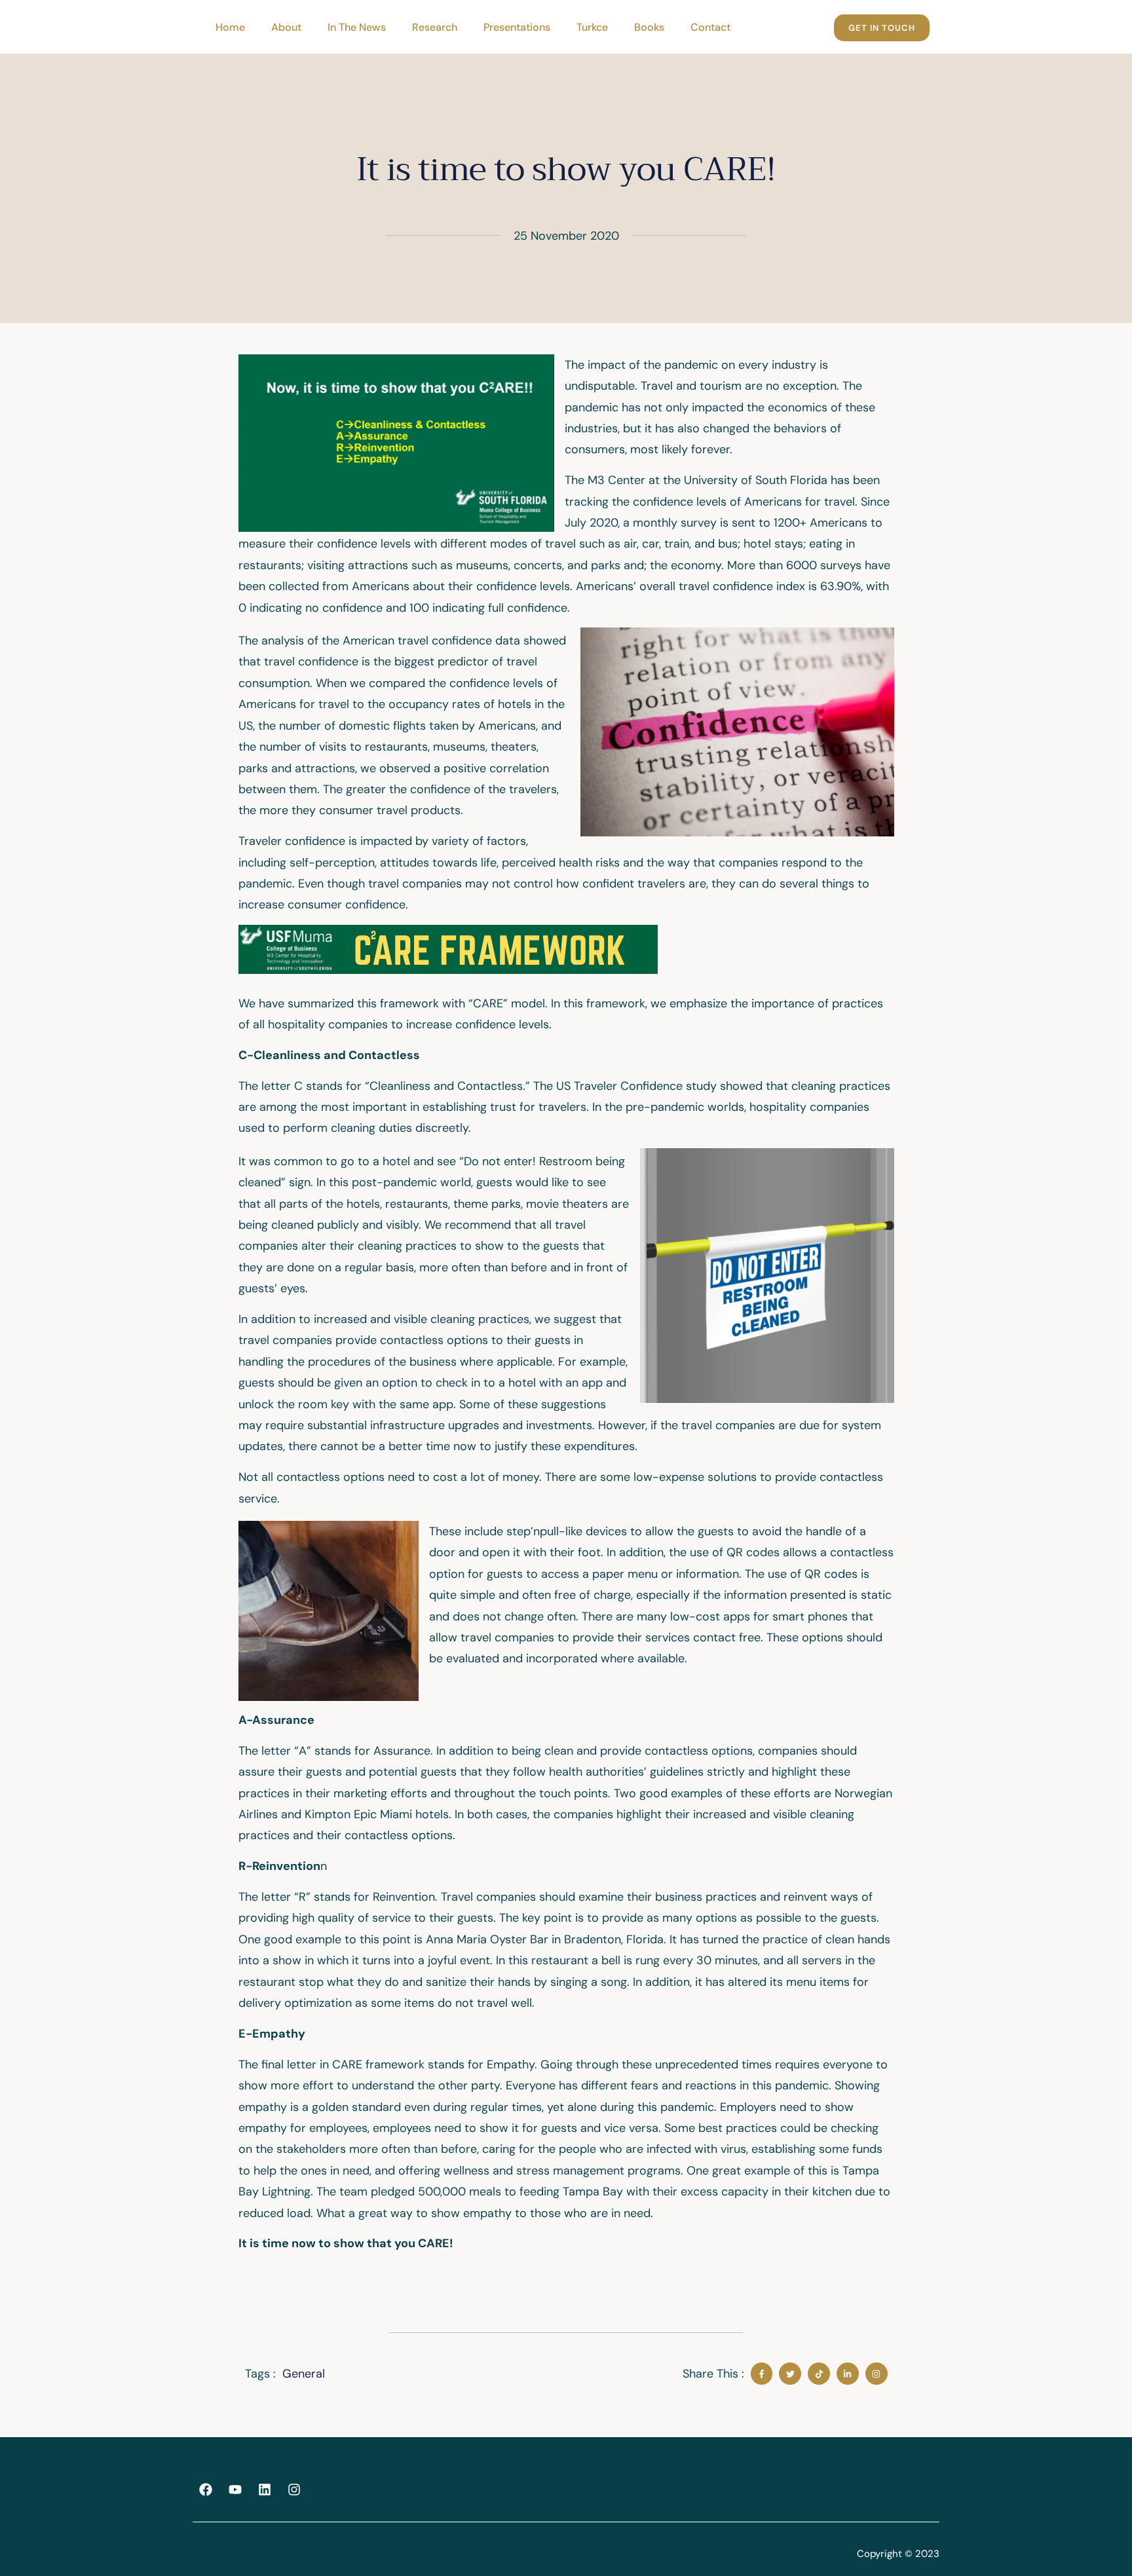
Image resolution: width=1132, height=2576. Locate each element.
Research (435, 27)
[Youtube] (235, 2490)
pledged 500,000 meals (438, 2192)
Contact (710, 27)
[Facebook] (206, 2490)
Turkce (592, 27)
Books (649, 27)
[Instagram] (294, 2490)
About (286, 27)
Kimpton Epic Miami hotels (377, 1814)
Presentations (517, 27)
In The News (357, 27)
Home (230, 27)
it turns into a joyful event (421, 1960)
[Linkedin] (265, 2490)
